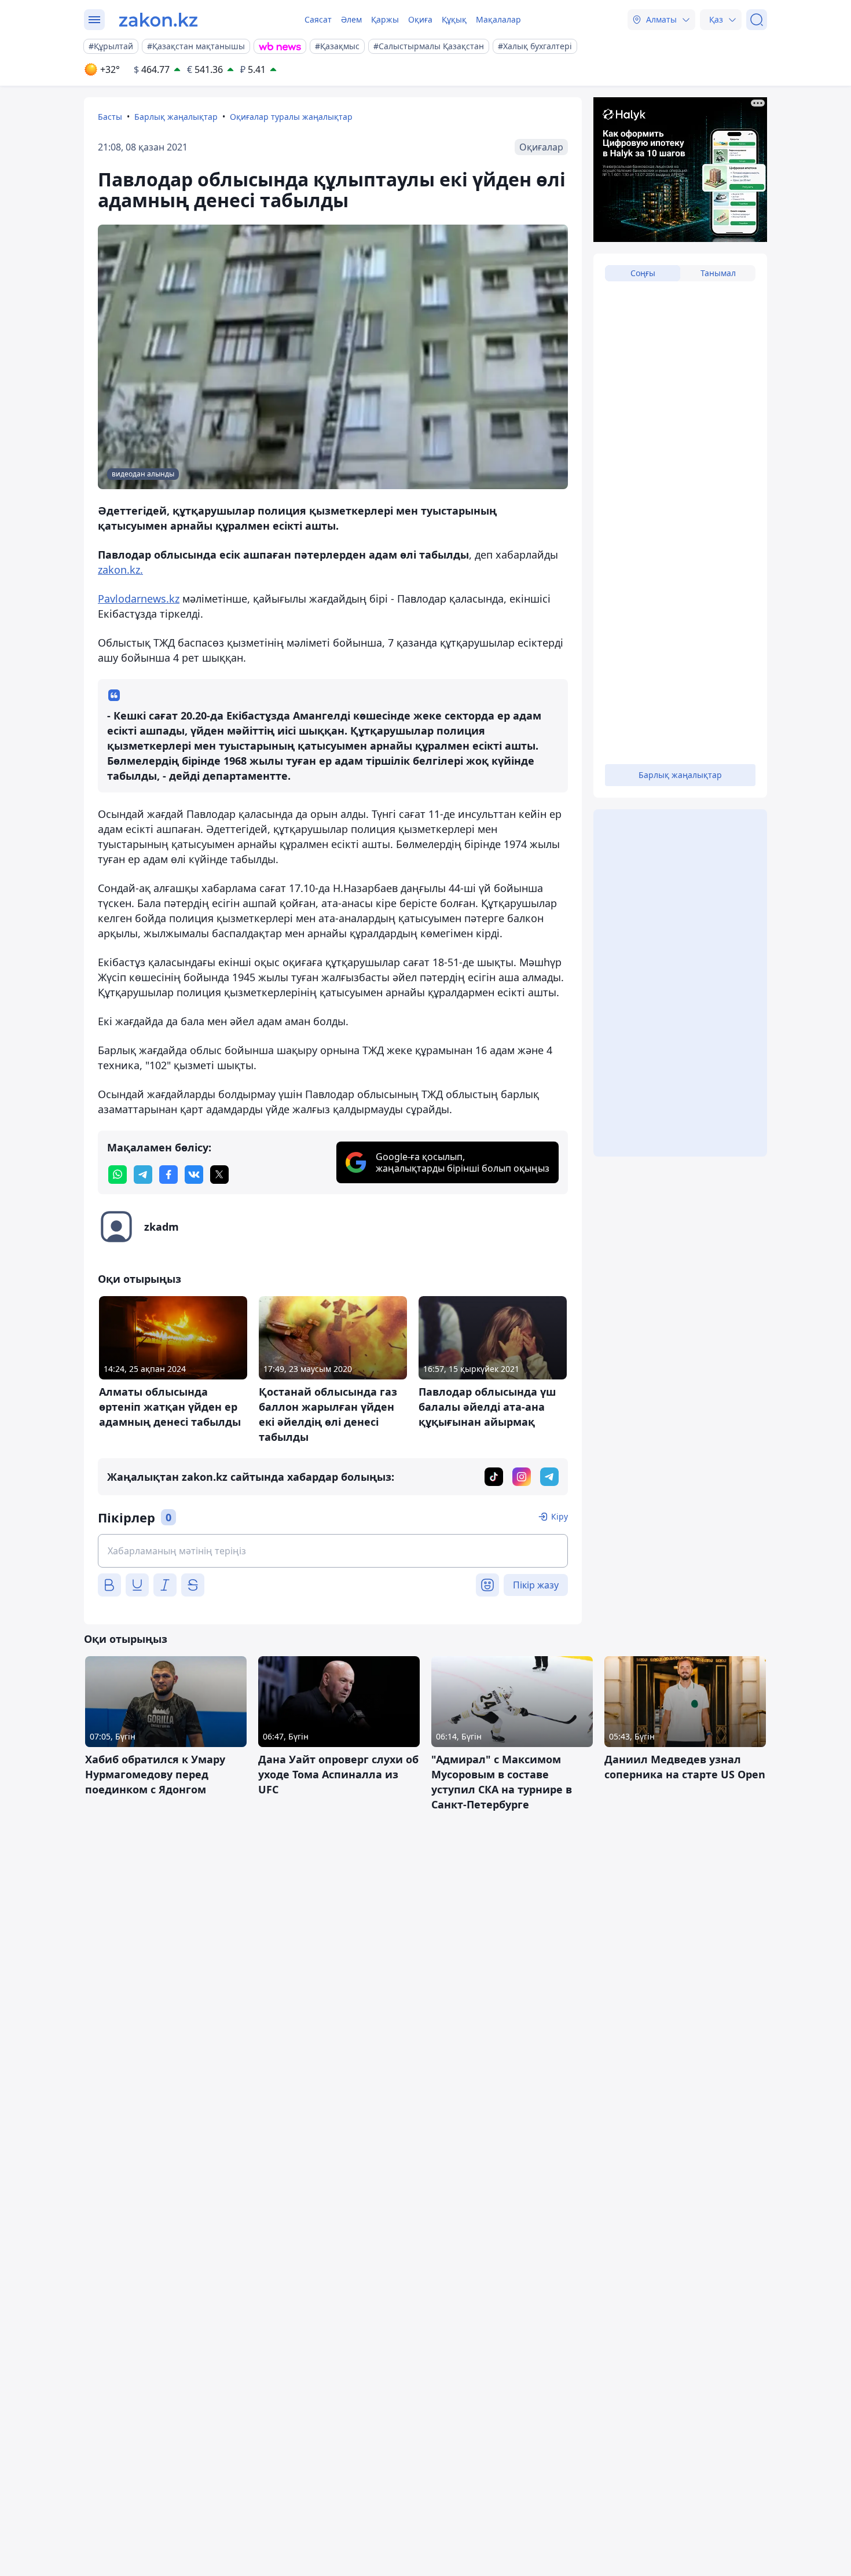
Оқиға (420, 19)
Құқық (454, 19)
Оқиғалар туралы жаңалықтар (291, 117)
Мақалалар (498, 19)
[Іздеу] (757, 20)
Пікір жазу (536, 1585)
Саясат (318, 19)
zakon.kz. (120, 570)
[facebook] (168, 1175)
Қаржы (385, 19)
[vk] (194, 1175)
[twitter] (219, 1175)
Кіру (560, 1516)
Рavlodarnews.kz (139, 599)
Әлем (351, 19)
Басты (110, 117)
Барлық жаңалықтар (176, 117)
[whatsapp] (118, 1175)
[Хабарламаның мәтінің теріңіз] (333, 1551)
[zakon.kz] (158, 20)
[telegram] (143, 1175)
